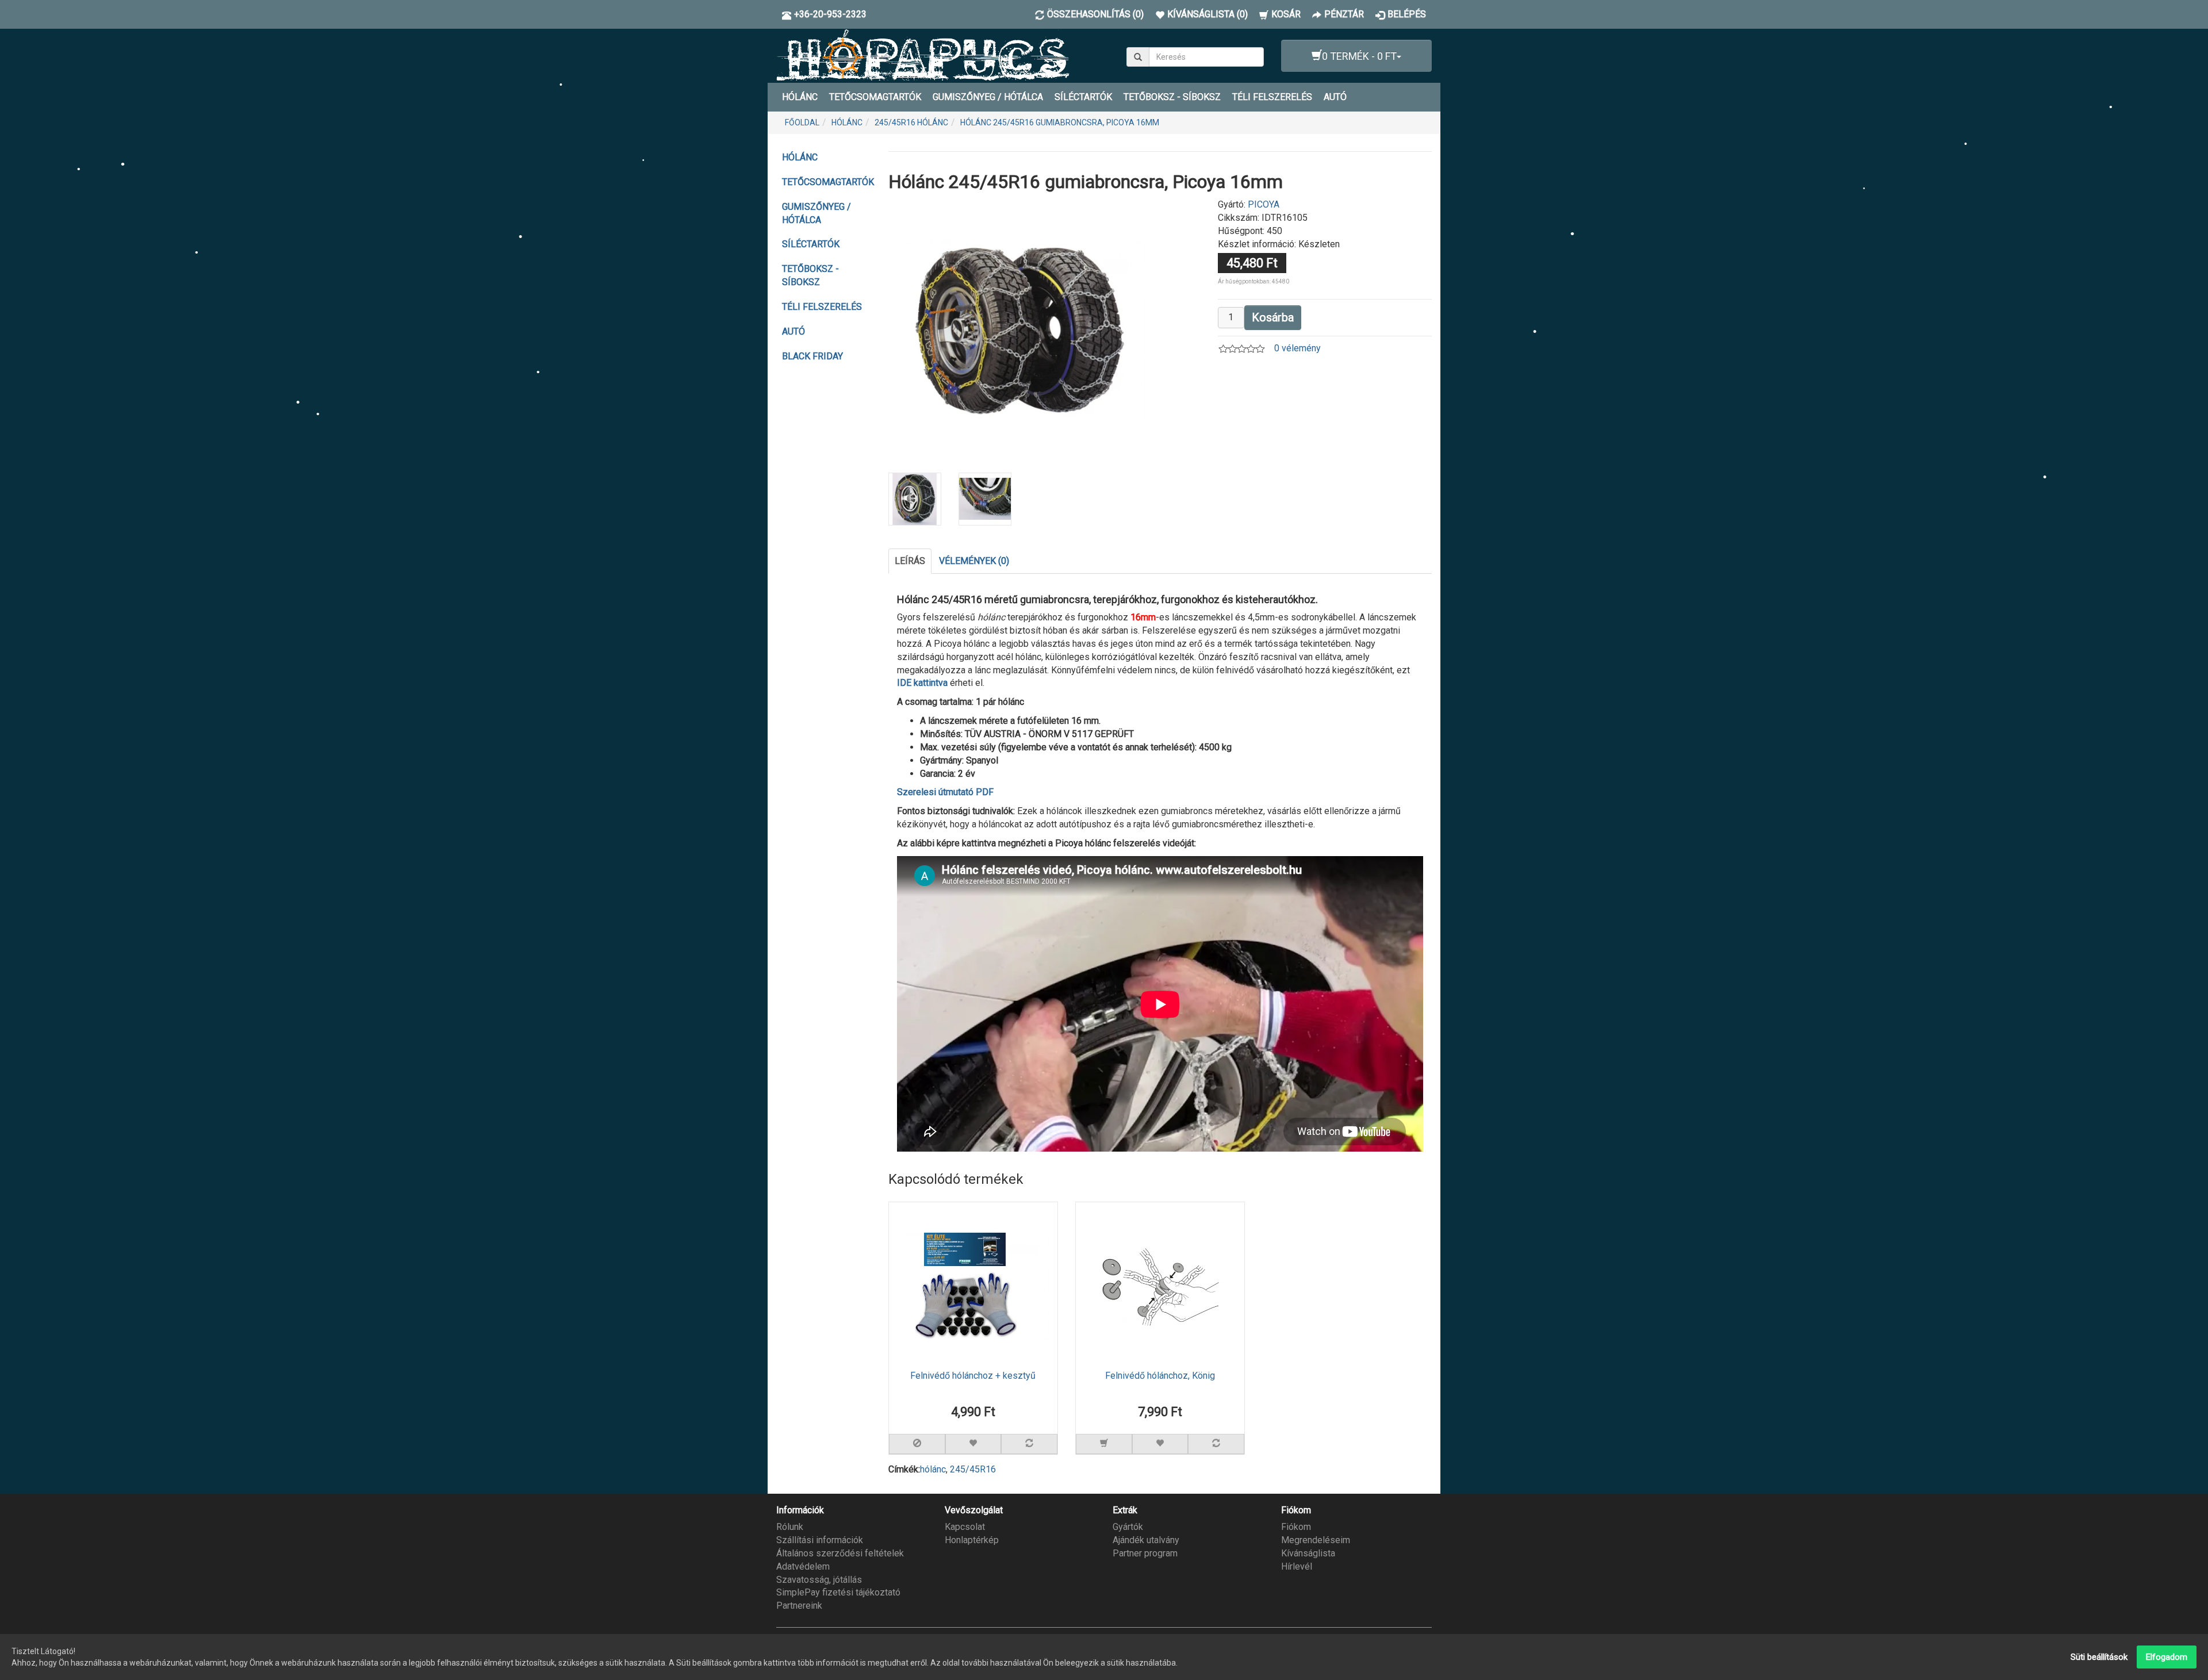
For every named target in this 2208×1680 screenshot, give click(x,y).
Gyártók (1128, 1527)
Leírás (910, 561)
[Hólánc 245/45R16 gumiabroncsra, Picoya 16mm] (1020, 329)
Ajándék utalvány (1146, 1540)
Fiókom (1296, 1527)
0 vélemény (1297, 348)
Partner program (1145, 1553)
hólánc (933, 1469)
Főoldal (802, 122)
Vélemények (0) (974, 561)
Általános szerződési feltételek (840, 1553)
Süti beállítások (2099, 1657)
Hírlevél (1297, 1566)
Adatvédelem (803, 1566)
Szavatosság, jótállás (819, 1580)
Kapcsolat (965, 1527)
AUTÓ (1335, 97)
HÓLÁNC (800, 97)
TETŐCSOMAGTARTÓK (875, 97)
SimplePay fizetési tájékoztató (838, 1592)
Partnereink (799, 1606)
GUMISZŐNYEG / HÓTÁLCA (988, 97)
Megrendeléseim (1316, 1540)
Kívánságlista (1308, 1553)
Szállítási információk (820, 1540)
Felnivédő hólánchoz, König (1160, 1376)
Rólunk (790, 1527)
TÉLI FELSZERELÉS (1272, 97)
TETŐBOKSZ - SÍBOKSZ (1172, 97)
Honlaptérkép (972, 1540)
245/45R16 (973, 1469)
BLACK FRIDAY (812, 356)
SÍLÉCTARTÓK (1083, 97)
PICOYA (1264, 204)
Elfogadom (2167, 1657)
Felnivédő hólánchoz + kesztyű (973, 1376)
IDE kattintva (922, 683)
